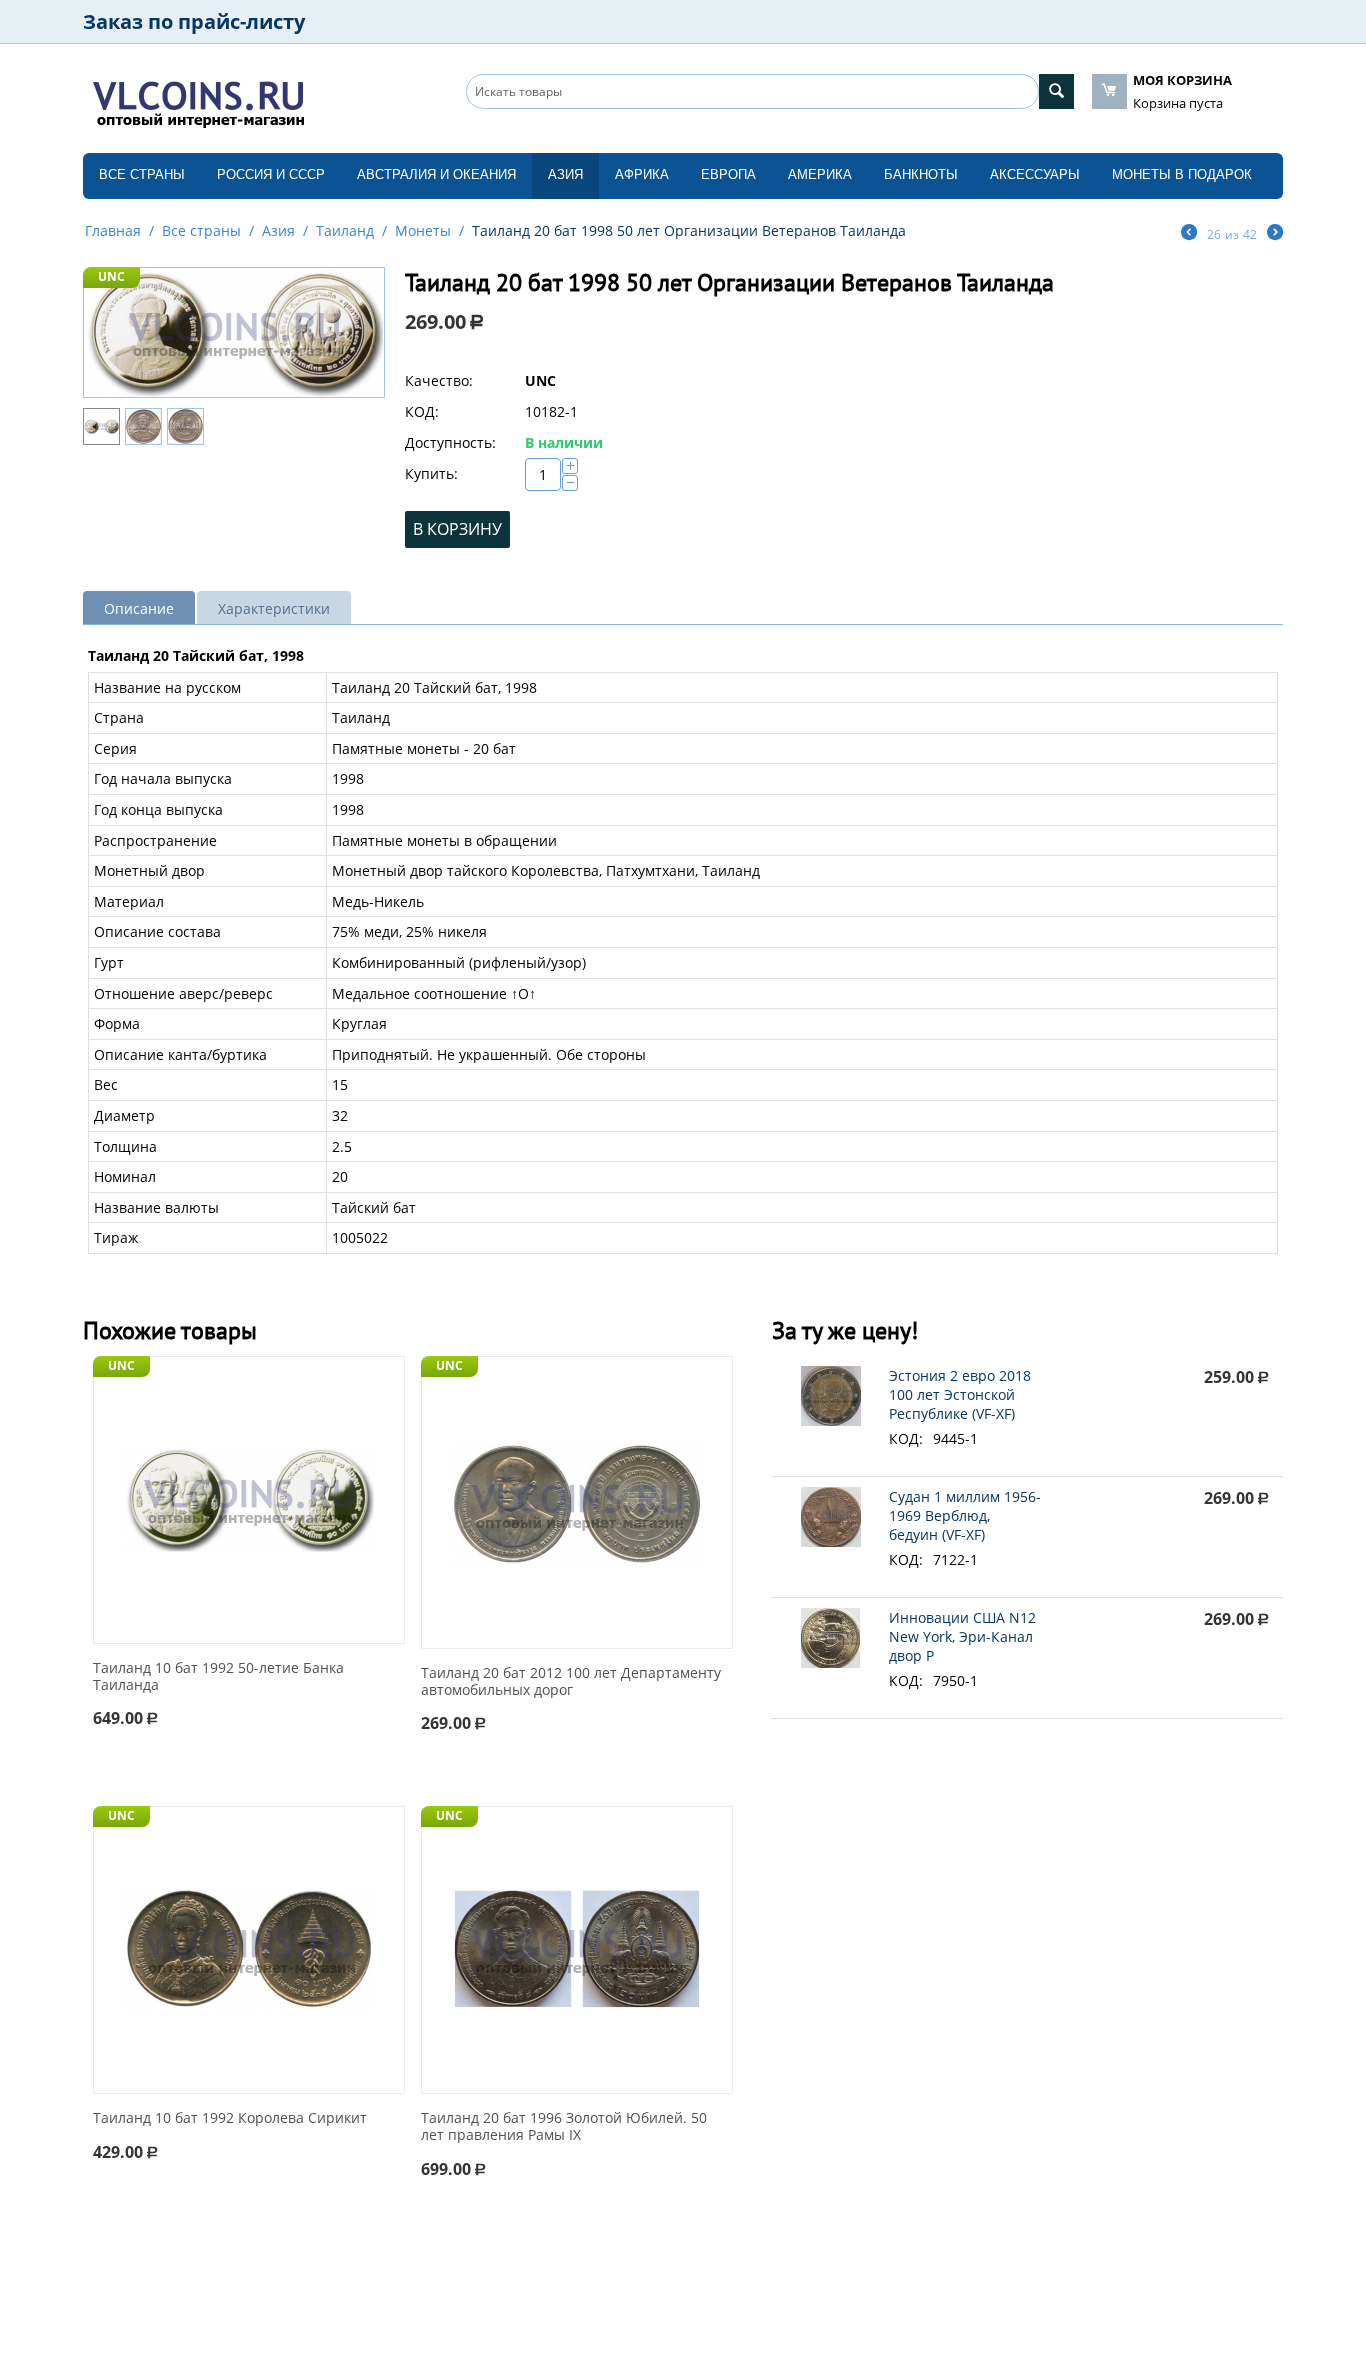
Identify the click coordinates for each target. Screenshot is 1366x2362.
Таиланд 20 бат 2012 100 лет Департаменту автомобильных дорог (571, 1682)
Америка (820, 174)
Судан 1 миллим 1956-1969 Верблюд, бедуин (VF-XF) (965, 1515)
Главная (113, 230)
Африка (642, 174)
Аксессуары (1035, 174)
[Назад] (1189, 234)
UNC (111, 276)
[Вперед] (1275, 234)
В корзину (457, 529)
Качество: (439, 380)
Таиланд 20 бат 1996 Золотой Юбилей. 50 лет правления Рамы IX (564, 2127)
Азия (565, 174)
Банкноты (921, 174)
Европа (728, 174)
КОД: (422, 411)
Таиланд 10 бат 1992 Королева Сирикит (230, 2118)
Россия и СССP (271, 174)
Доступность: (450, 442)
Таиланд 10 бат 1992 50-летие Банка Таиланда (218, 1677)
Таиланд (345, 230)
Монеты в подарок (1182, 174)
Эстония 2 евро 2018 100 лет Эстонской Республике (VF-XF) (960, 1394)
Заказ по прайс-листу (194, 21)
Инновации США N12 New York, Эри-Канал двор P (962, 1636)
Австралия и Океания (436, 174)
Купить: (431, 473)
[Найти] (1056, 91)
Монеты (423, 230)
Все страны (142, 174)
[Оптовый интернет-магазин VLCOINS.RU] (198, 100)
